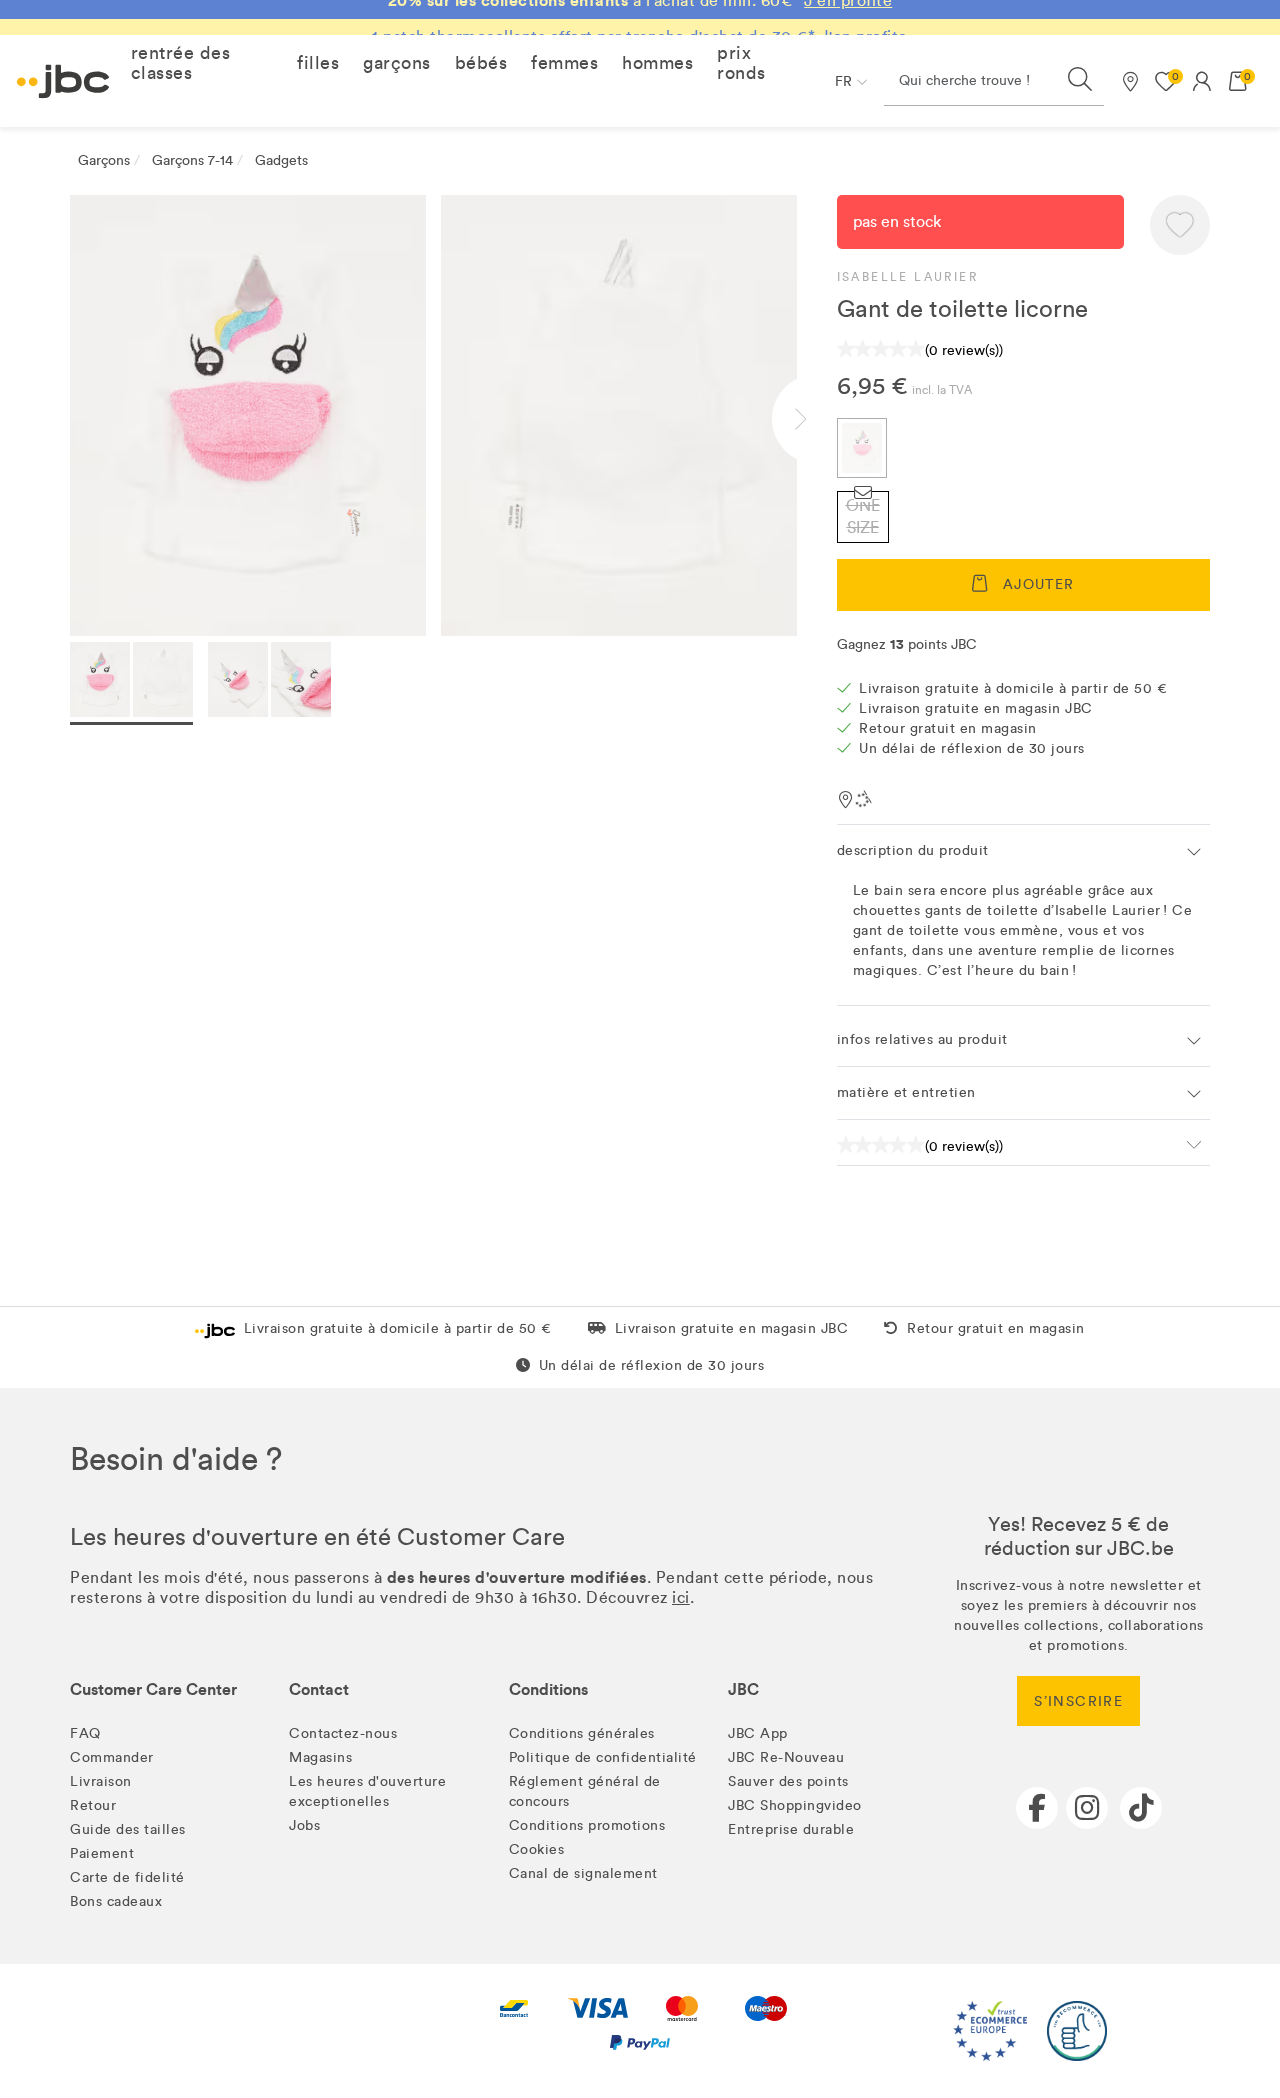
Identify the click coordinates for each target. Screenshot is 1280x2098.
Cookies (537, 1849)
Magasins (320, 1757)
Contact (319, 1689)
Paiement (102, 1853)
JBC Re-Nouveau (786, 1757)
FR (843, 81)
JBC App (758, 1733)
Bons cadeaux (116, 1901)
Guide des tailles (128, 1829)
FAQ (85, 1733)
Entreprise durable (791, 1829)
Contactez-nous (343, 1733)
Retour (93, 1805)
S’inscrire (1078, 1701)
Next (817, 419)
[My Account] (1202, 81)
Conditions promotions (587, 1825)
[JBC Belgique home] (63, 81)
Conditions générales (582, 1733)
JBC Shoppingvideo (795, 1805)
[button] (202, 63)
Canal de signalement (583, 1873)
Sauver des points (788, 1781)
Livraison (101, 1781)
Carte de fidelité (127, 1877)
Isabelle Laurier (907, 277)
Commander (112, 1757)
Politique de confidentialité (603, 1757)
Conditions (548, 1689)
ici (681, 1597)
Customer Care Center (153, 1689)
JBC (743, 1689)
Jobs (304, 1825)
